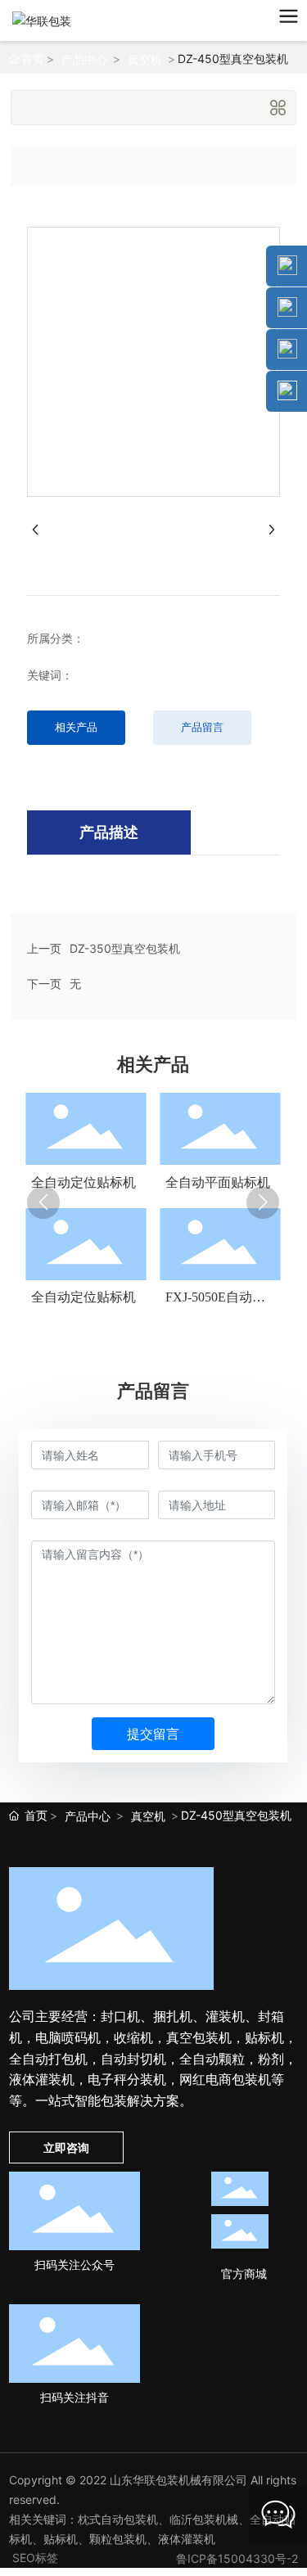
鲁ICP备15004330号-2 (237, 2558)
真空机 (145, 59)
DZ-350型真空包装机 (125, 948)
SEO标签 (35, 2558)
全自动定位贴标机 (84, 1182)
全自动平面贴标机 (218, 1182)
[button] (43, 1202)
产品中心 (84, 59)
